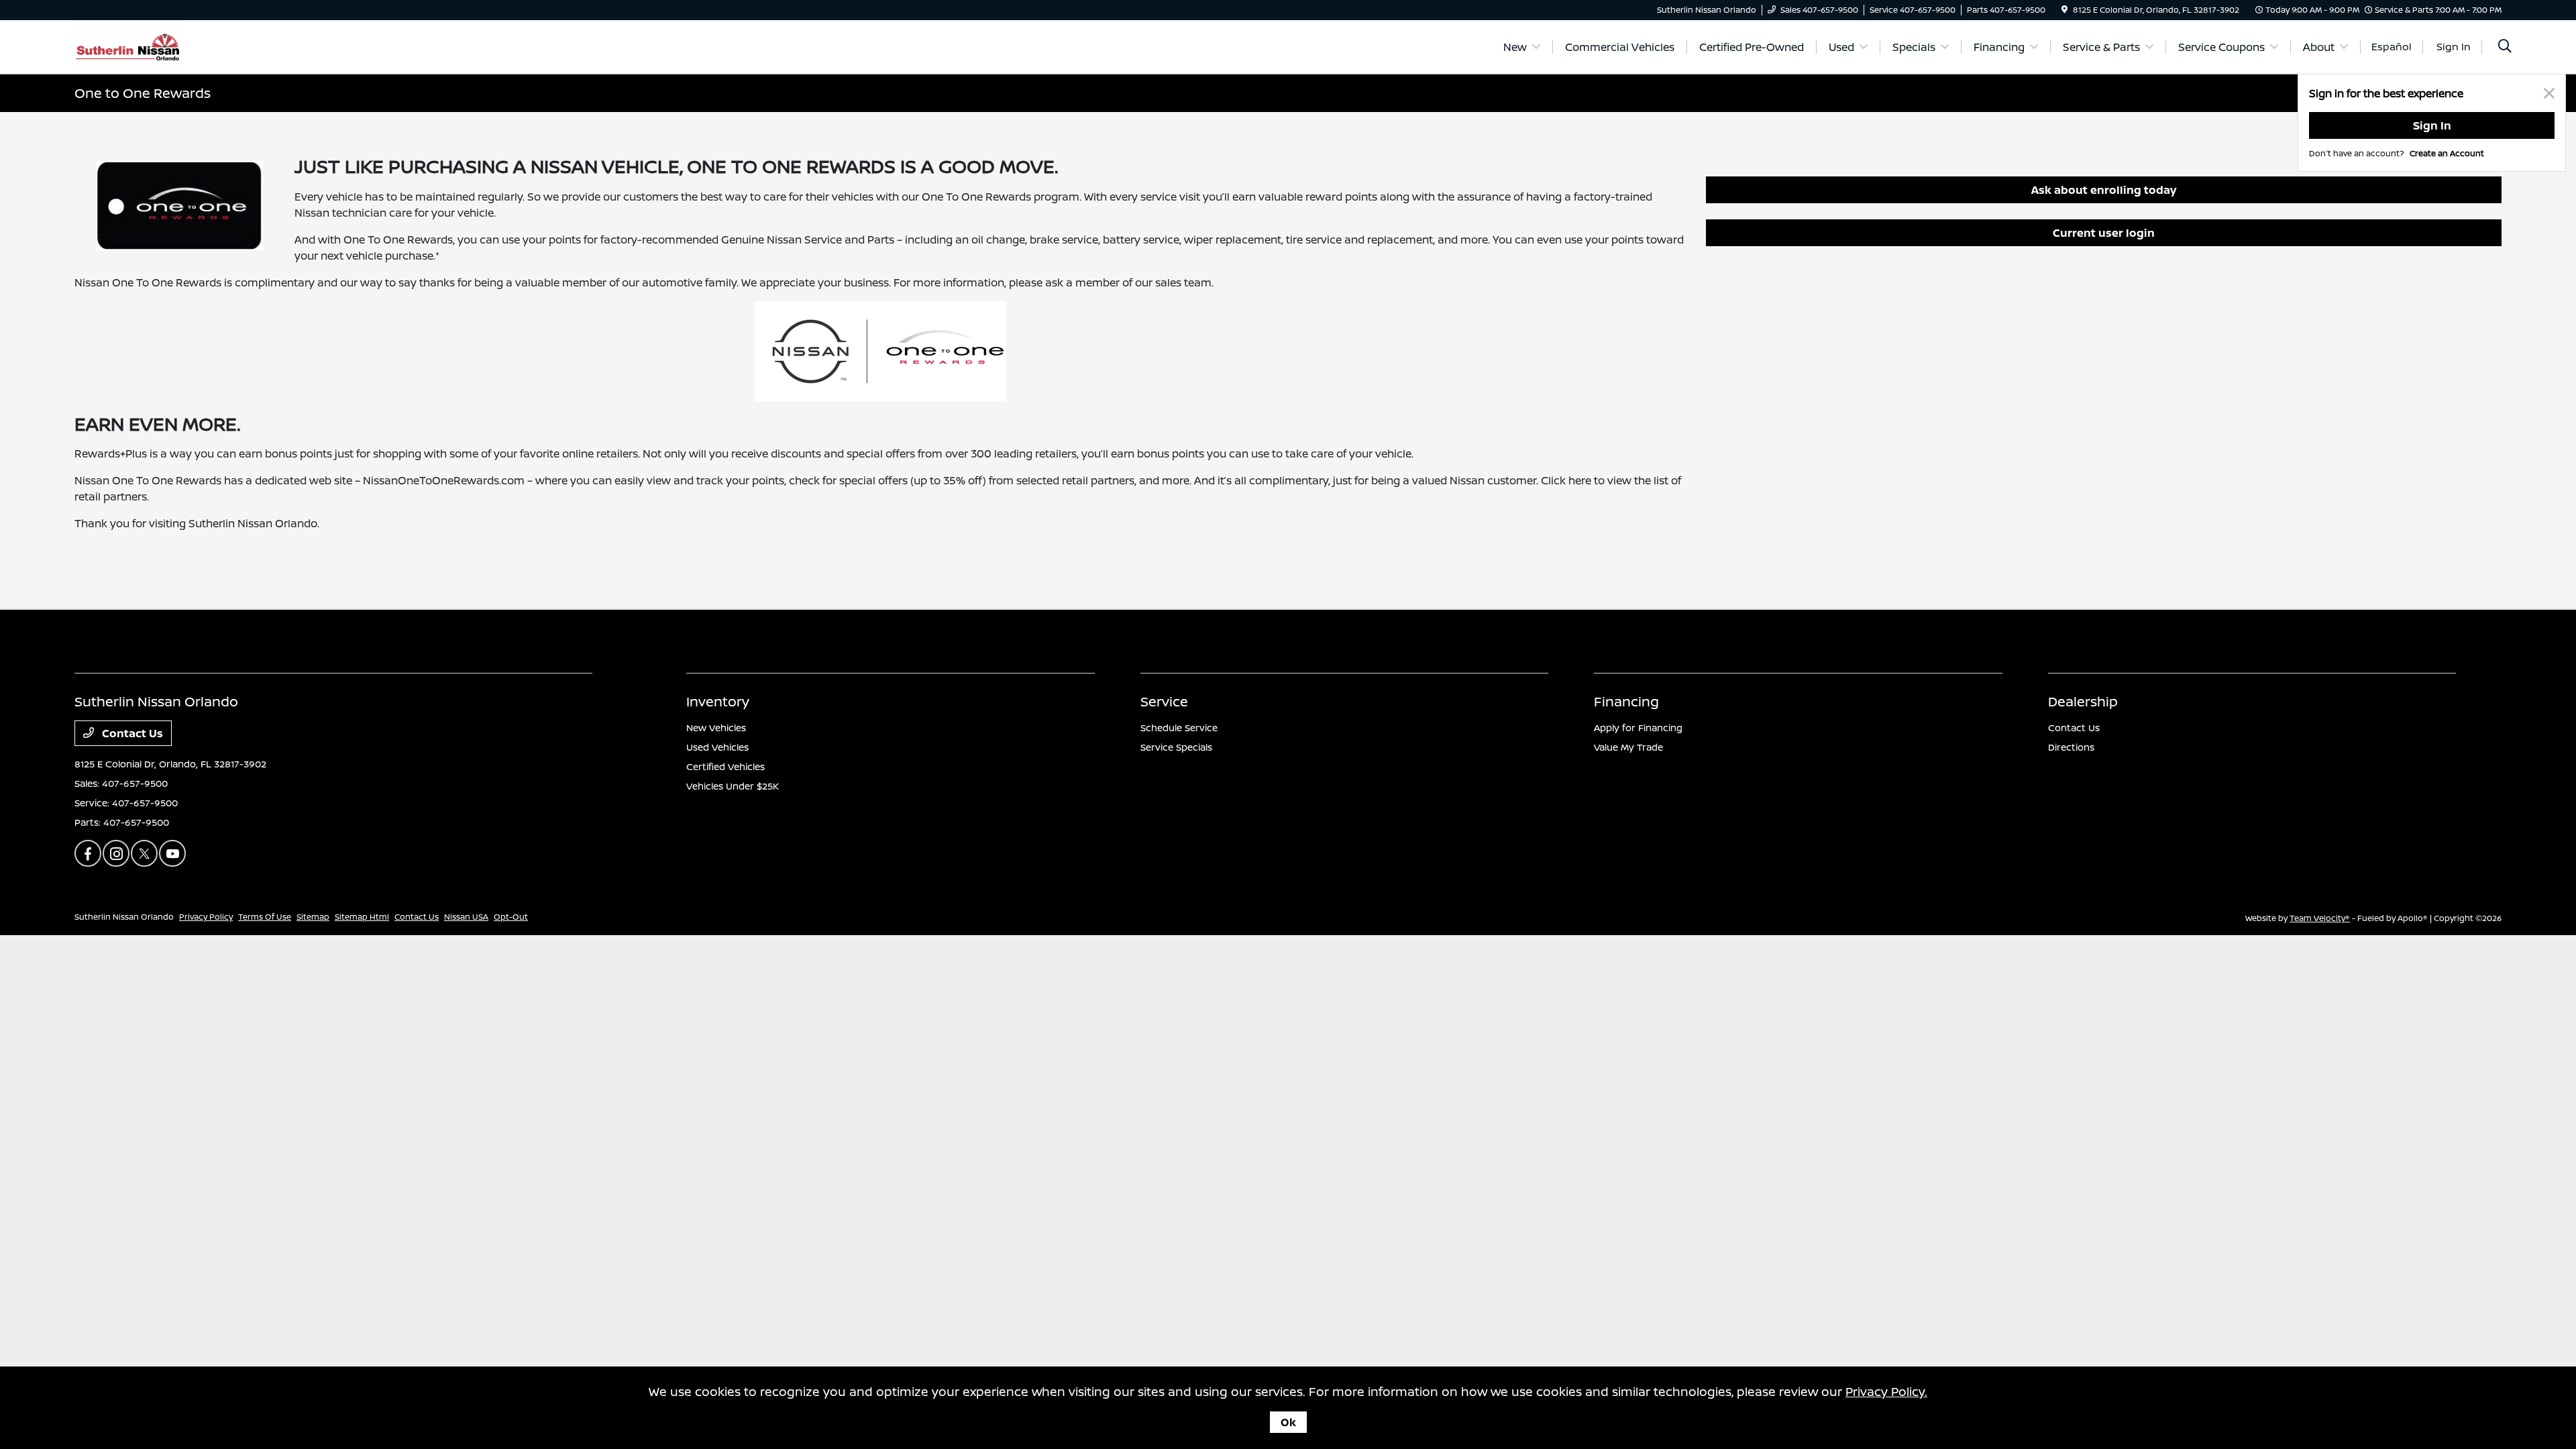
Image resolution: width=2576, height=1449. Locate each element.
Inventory (718, 701)
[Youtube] (172, 853)
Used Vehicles (717, 747)
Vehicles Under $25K (733, 786)
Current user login (2104, 233)
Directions (2071, 747)
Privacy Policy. (1886, 1391)
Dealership (2083, 701)
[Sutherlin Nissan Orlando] (128, 46)
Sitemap (313, 917)
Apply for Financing (1638, 728)
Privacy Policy (206, 917)
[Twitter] (144, 853)
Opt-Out (511, 917)
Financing (1626, 701)
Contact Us (131, 733)
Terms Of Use (265, 917)
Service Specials (1176, 747)
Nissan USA (466, 917)
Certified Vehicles (726, 766)
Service (1164, 701)
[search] (2505, 47)
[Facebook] (88, 853)
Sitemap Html (362, 917)
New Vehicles (716, 728)
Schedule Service (1179, 728)
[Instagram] (116, 853)
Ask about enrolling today (2104, 190)
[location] (2064, 10)
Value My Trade (1628, 747)
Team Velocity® (2320, 918)
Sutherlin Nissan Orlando (124, 917)
